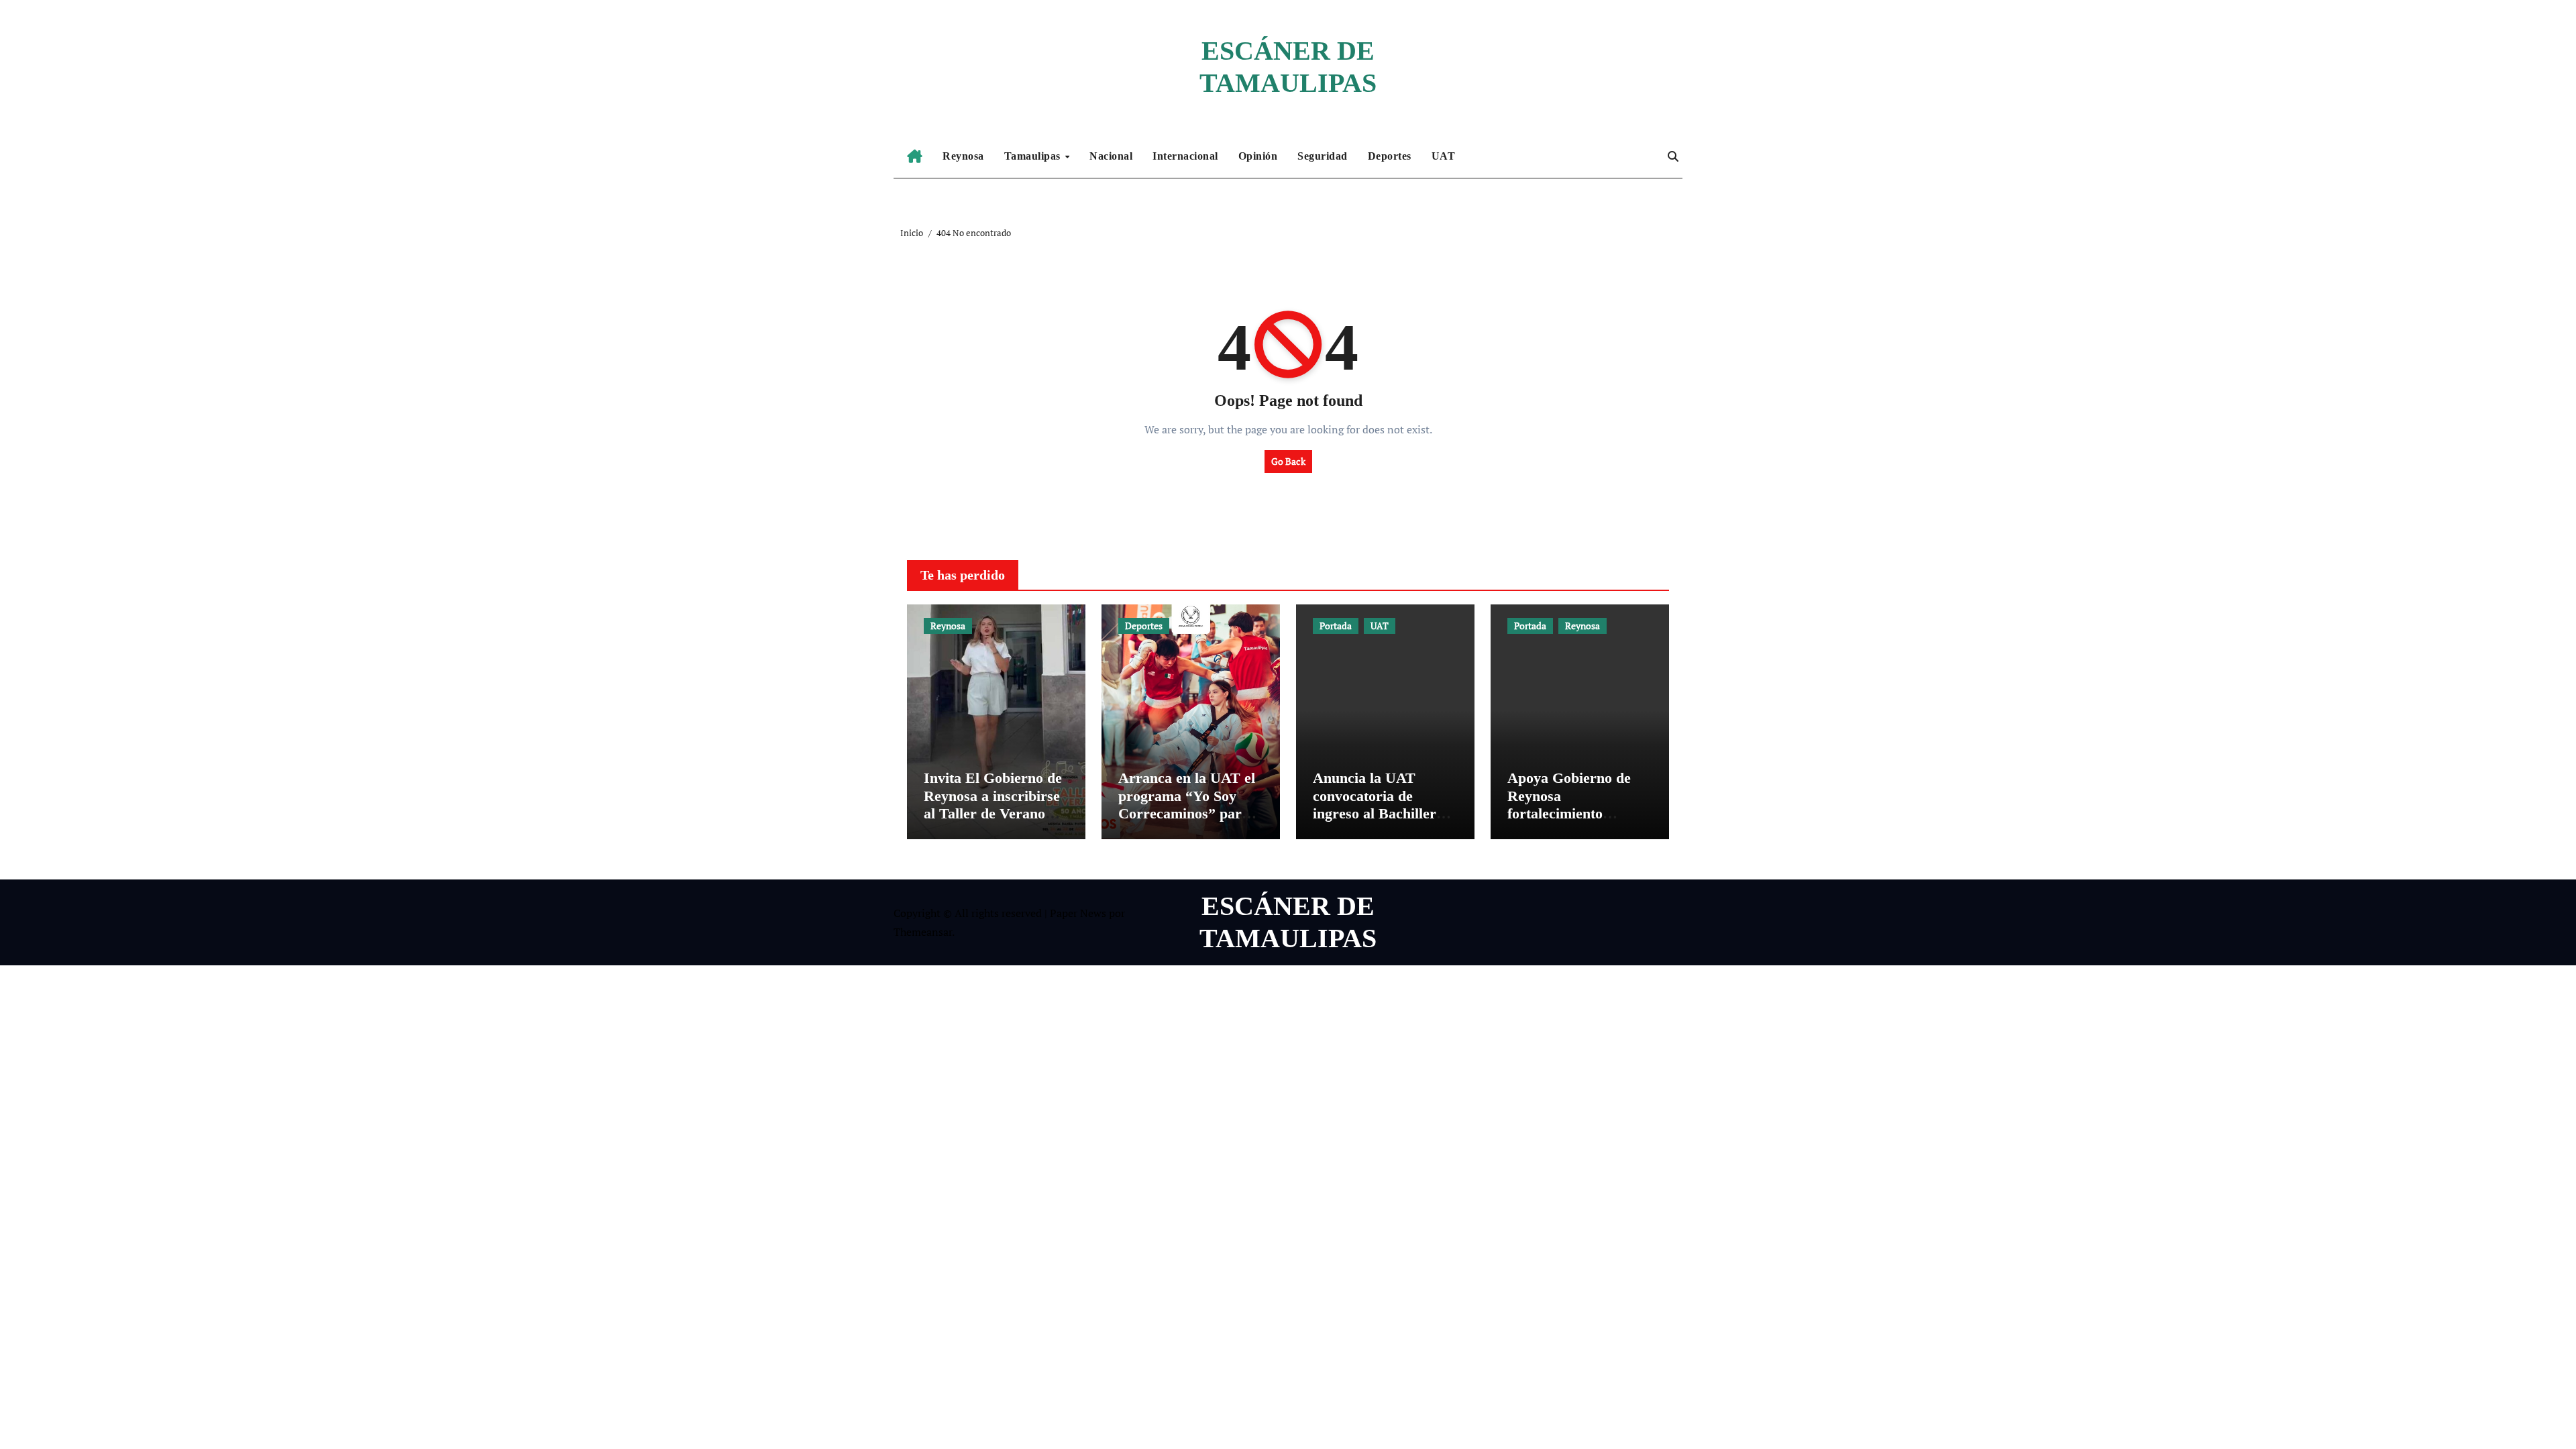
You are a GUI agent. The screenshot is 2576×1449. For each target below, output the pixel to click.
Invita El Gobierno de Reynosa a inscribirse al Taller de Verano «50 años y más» (993, 804)
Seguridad (1323, 156)
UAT (1444, 156)
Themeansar (923, 932)
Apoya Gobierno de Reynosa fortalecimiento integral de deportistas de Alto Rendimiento (1578, 813)
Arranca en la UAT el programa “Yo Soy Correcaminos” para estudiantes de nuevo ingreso (1187, 813)
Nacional (1111, 156)
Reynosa (963, 156)
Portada (1336, 626)
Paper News (1078, 913)
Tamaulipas (1034, 156)
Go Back (1288, 461)
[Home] (915, 156)
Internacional (1185, 156)
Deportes (1390, 156)
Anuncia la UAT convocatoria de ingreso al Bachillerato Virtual (1384, 804)
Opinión (1258, 156)
